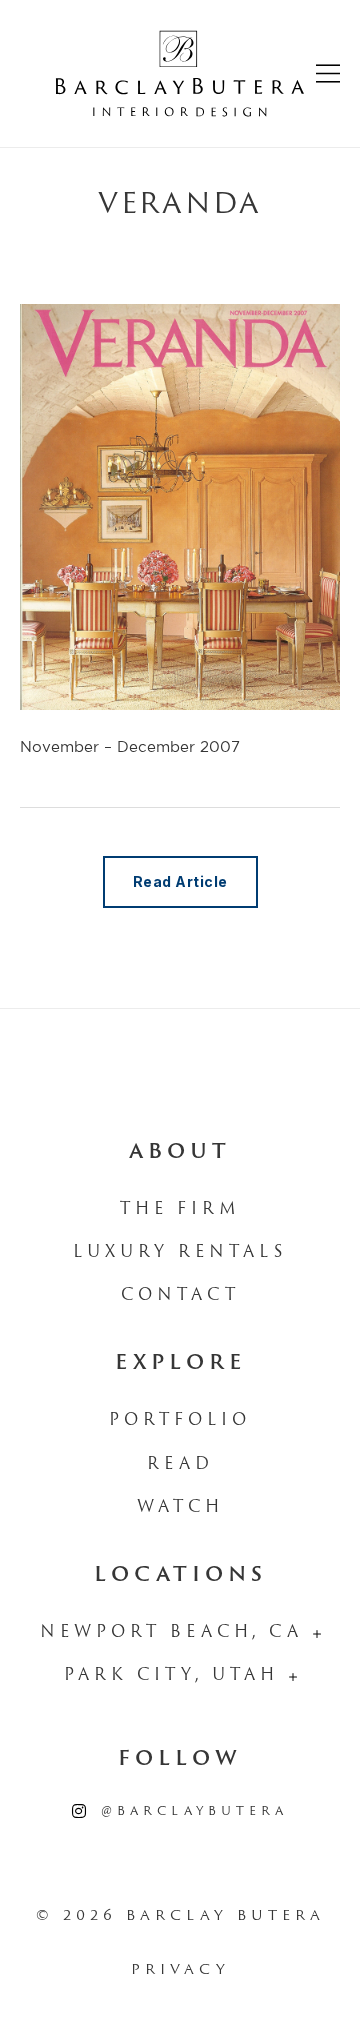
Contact (180, 1296)
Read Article (180, 881)
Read (180, 1465)
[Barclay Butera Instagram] (79, 1812)
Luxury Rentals (180, 1253)
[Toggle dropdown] (317, 1634)
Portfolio (180, 1421)
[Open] (328, 73)
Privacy (180, 1970)
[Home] (180, 73)
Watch (180, 1508)
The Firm (180, 1210)
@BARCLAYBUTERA (194, 1812)
